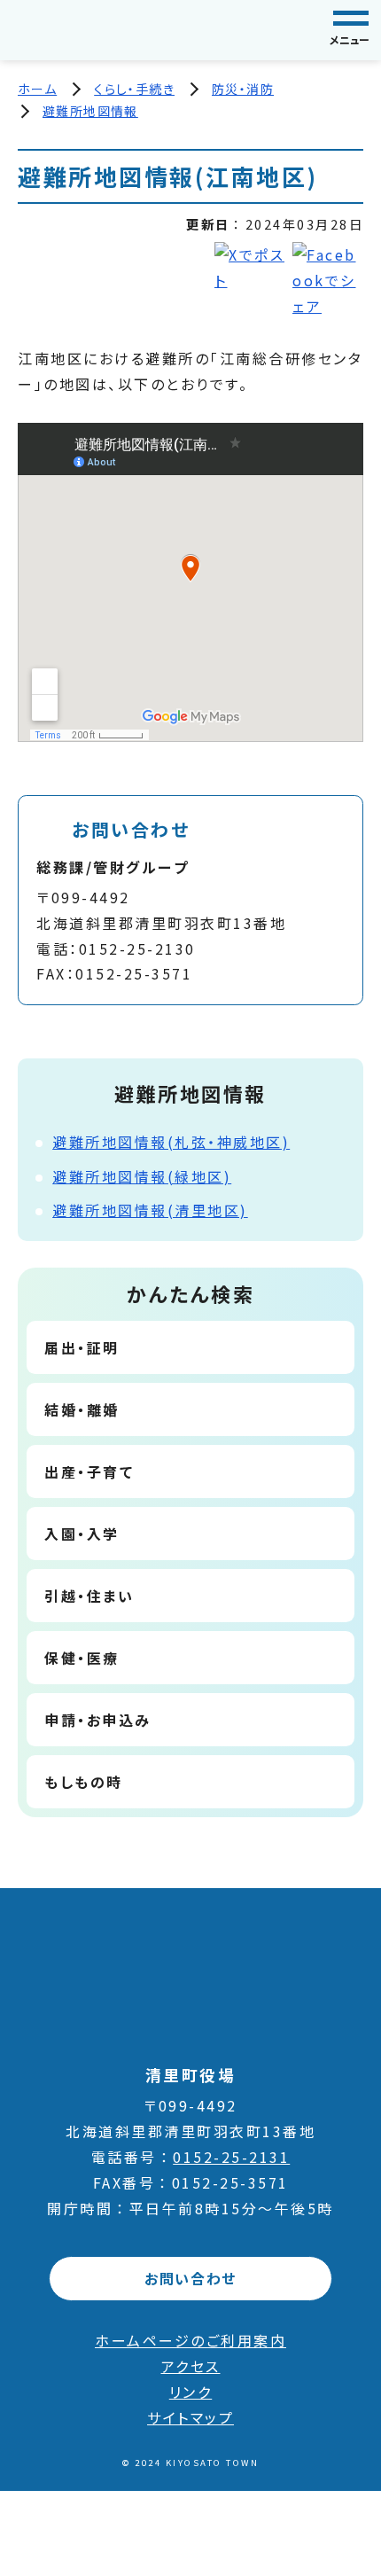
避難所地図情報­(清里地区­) (150, 1210)
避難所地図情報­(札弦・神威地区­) (171, 1142)
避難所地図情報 (90, 111)
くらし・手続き (134, 89)
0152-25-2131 (231, 2157)
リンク (191, 2392)
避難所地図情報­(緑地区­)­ (142, 1176)
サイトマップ (190, 2417)
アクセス (191, 2366)
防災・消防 (243, 89)
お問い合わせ (190, 2278)
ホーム (37, 89)
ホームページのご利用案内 (190, 2340)
